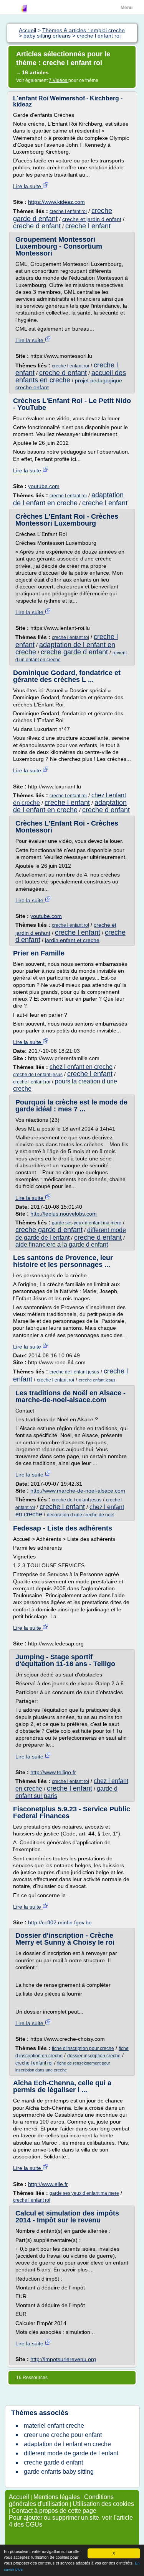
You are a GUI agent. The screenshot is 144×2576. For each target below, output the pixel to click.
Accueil (19, 2497)
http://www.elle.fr (48, 2184)
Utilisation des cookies (103, 2504)
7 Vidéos (59, 80)
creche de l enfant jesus (38, 1075)
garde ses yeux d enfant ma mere (87, 1223)
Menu (127, 8)
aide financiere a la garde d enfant (62, 1245)
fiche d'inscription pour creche (83, 2048)
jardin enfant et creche (72, 940)
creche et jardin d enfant (92, 219)
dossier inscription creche (94, 2056)
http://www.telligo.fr (53, 1772)
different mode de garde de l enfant (71, 2453)
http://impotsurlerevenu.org (63, 2359)
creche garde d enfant (74, 652)
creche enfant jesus (97, 1380)
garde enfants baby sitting (59, 2472)
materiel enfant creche (54, 2426)
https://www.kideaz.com (56, 202)
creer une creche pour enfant (63, 2435)
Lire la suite (28, 186)
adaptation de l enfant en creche (68, 499)
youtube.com (44, 486)
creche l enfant (88, 226)
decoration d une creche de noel (81, 1515)
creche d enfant (37, 226)
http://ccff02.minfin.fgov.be (60, 1922)
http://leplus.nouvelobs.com (64, 1214)
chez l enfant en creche (81, 1067)
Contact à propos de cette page (54, 2511)
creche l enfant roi (68, 211)
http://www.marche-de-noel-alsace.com (78, 1491)
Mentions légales (57, 2497)
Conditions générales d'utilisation (61, 2500)
